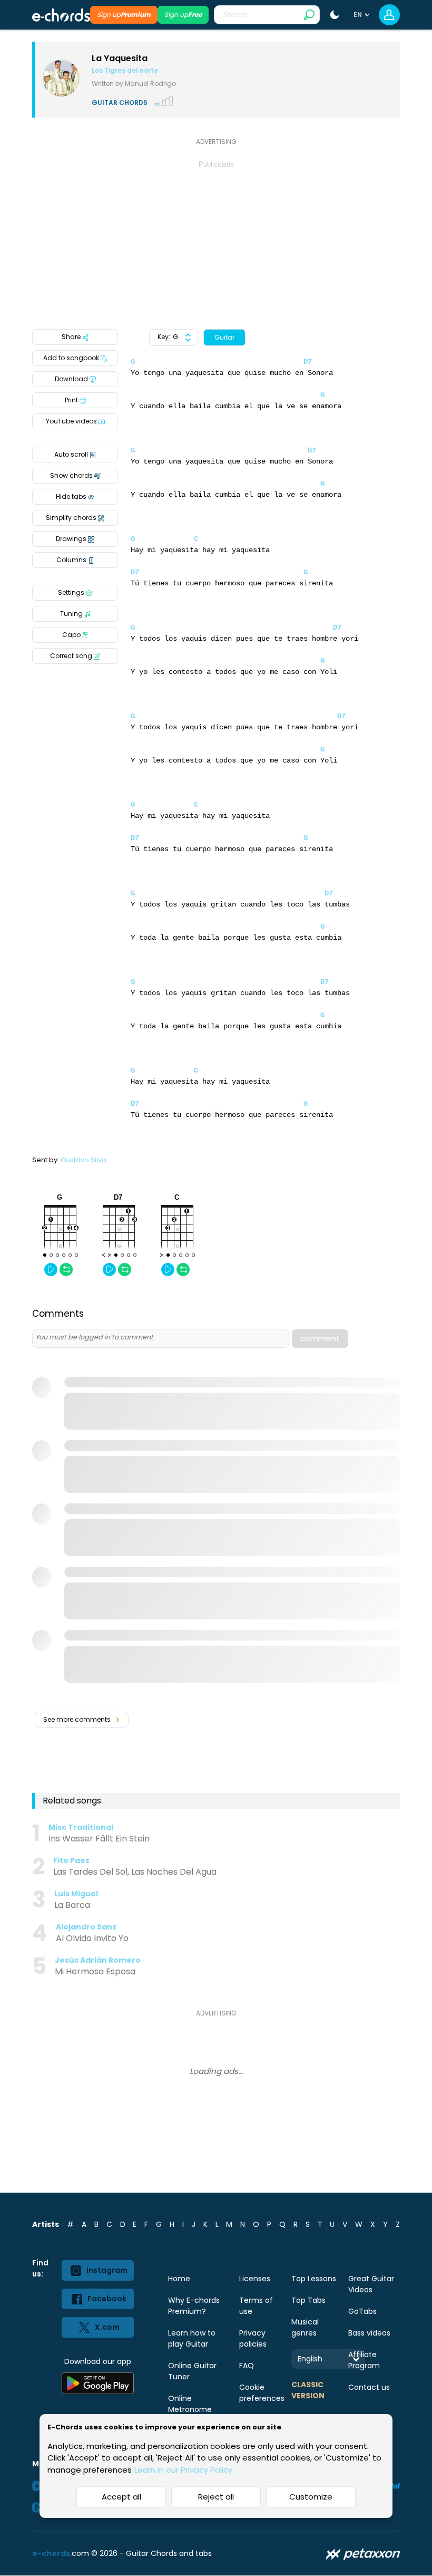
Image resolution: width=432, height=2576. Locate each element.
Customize (311, 2497)
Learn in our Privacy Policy (183, 2470)
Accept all (121, 2497)
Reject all (216, 2497)
